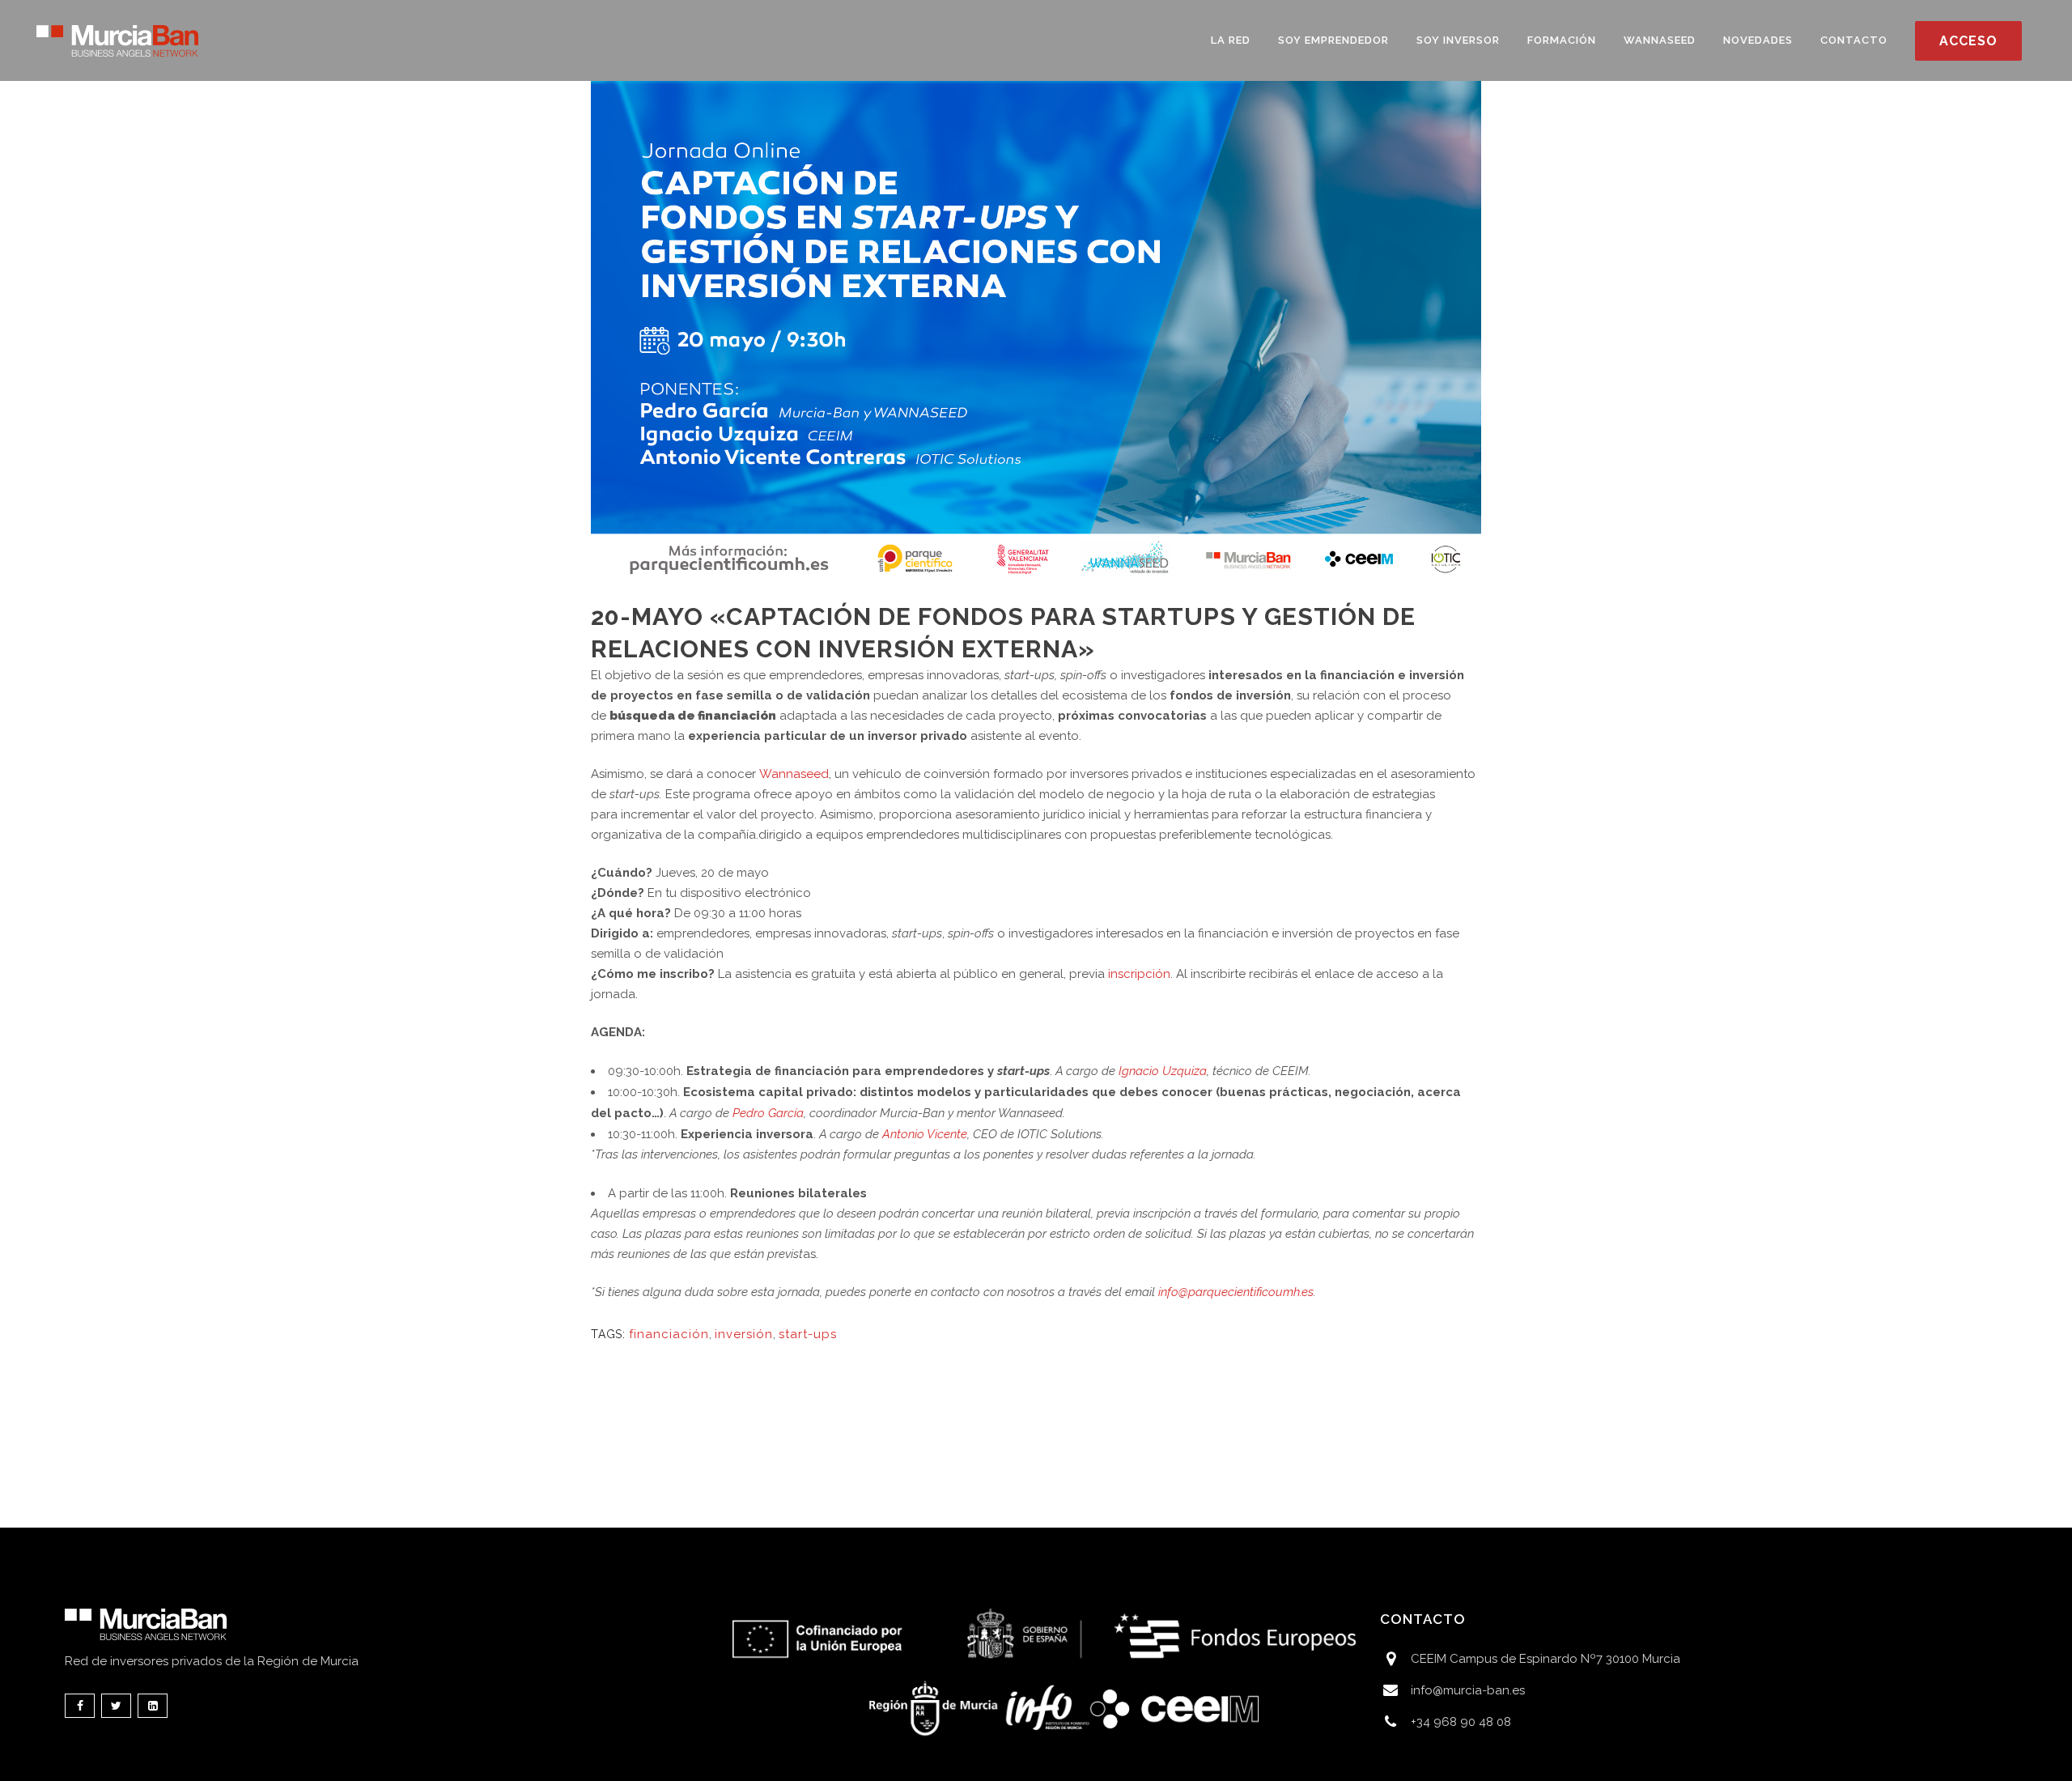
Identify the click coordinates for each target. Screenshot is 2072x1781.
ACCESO (1968, 41)
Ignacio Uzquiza (1163, 1071)
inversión (744, 1334)
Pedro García (768, 1113)
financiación (669, 1334)
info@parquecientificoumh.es (1236, 1292)
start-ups (808, 1334)
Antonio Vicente (925, 1134)
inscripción (1139, 974)
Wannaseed (794, 774)
